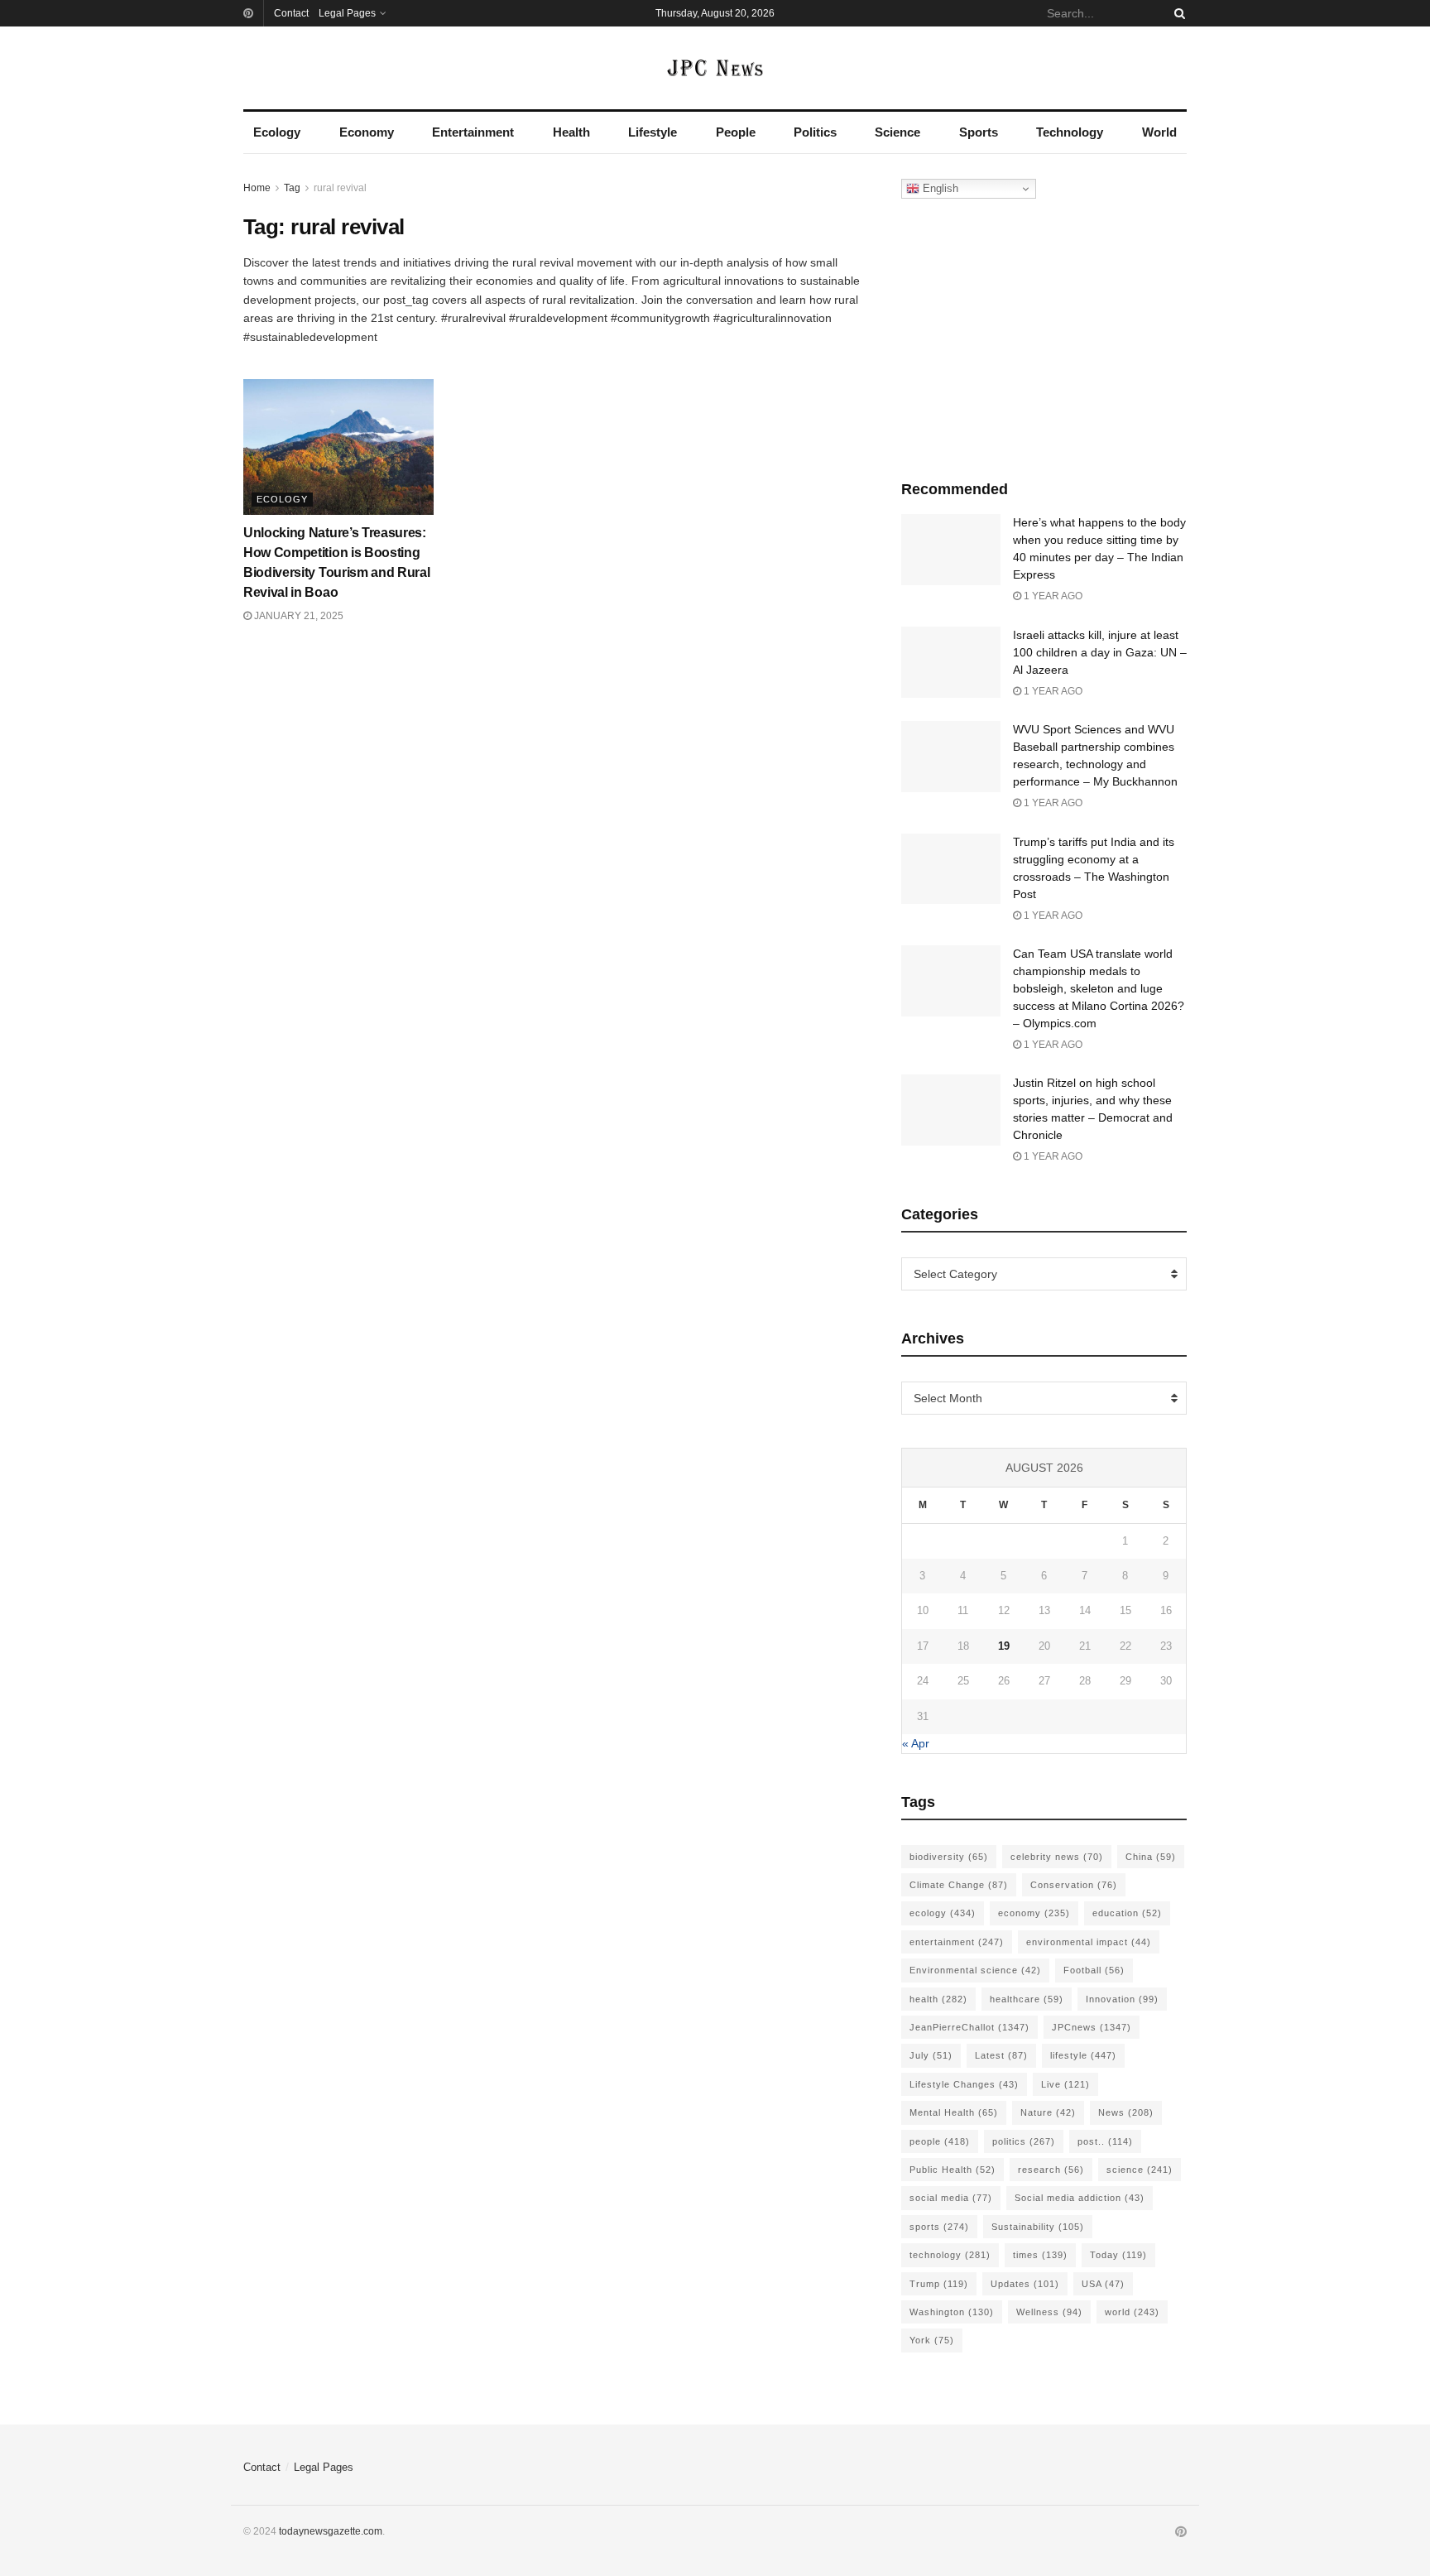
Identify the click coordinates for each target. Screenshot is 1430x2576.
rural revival (340, 188)
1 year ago (1052, 596)
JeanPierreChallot (969, 2027)
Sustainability (1038, 2227)
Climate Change (959, 1885)
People (736, 132)
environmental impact (1089, 1942)
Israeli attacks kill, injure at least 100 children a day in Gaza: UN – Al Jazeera (1100, 652)
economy (1034, 1913)
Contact (291, 13)
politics (1024, 2141)
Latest (1001, 2055)
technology (950, 2255)
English (939, 188)
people (940, 2141)
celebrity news (1057, 1857)
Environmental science (975, 1970)
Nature (1048, 2112)
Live (1065, 2084)
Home (257, 188)
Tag (292, 188)
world (1132, 2312)
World (1159, 132)
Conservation (1074, 1885)
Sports (979, 132)
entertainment (957, 1942)
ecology (943, 1913)
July (931, 2055)
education (1127, 1913)
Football (1094, 1970)
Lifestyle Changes (964, 2084)
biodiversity (949, 1857)
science (1140, 2170)
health (938, 1999)
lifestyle (1083, 2055)
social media (951, 2198)
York (932, 2340)
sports (939, 2227)
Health (571, 132)
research (1051, 2170)
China (1151, 1857)
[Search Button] (1177, 13)
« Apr (916, 1743)
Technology (1070, 132)
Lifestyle (653, 132)
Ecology (277, 132)
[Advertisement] (1044, 335)
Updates (1025, 2284)
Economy (367, 132)
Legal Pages (347, 13)
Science (897, 132)
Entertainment (473, 132)
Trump (939, 2284)
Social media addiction (1080, 2198)
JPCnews (1092, 2027)
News (1126, 2112)
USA (1103, 2284)
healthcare (1027, 1999)
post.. (1105, 2141)
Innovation (1122, 1999)
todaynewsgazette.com (331, 2531)
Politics (815, 132)
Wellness (1049, 2312)
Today (1118, 2255)
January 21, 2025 (298, 616)
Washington (952, 2312)
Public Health (953, 2170)
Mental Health (954, 2112)
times (1040, 2255)
